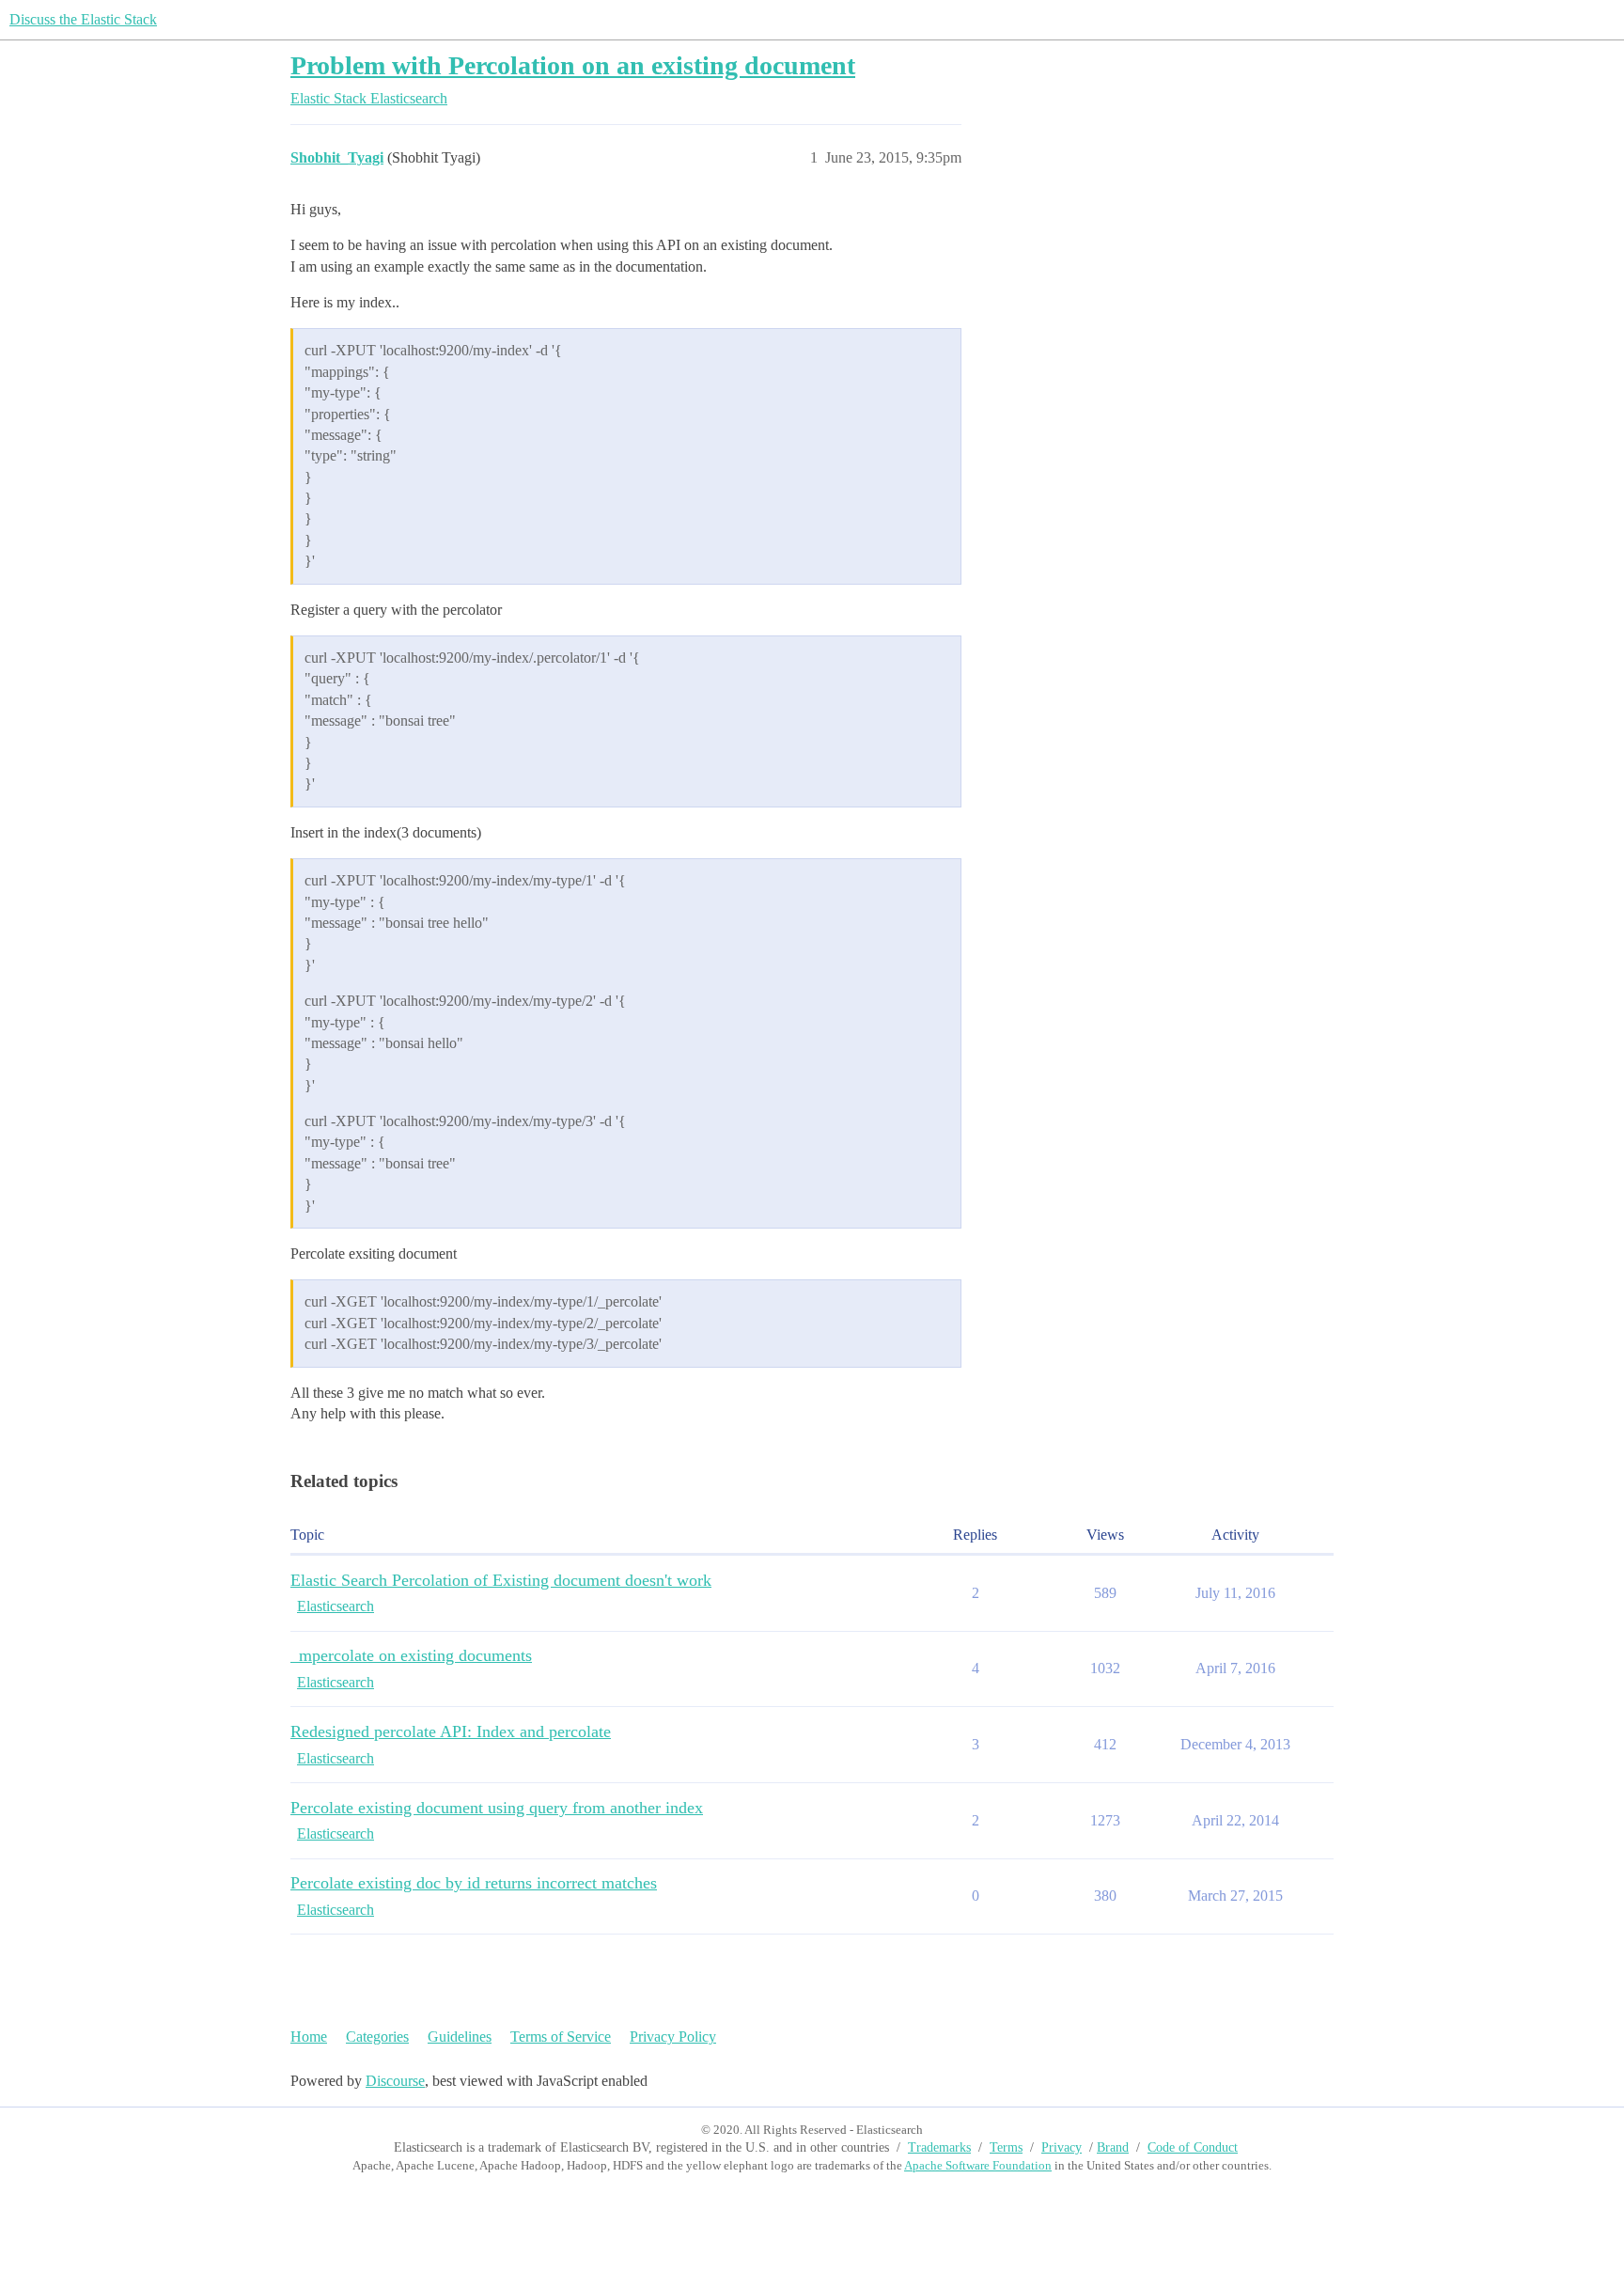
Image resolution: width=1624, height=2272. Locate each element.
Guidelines (460, 2037)
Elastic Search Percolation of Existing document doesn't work (501, 1580)
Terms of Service (561, 2037)
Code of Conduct (1193, 2147)
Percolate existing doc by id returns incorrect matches (474, 1883)
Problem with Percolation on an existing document (573, 65)
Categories (377, 2037)
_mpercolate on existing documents (411, 1655)
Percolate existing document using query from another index (497, 1808)
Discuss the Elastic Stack (83, 19)
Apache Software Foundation (978, 2165)
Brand (1113, 2147)
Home (309, 2037)
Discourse (395, 2081)
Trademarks (939, 2147)
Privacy (1062, 2147)
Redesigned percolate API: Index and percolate (451, 1731)
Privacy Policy (673, 2037)
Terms (1006, 2147)
